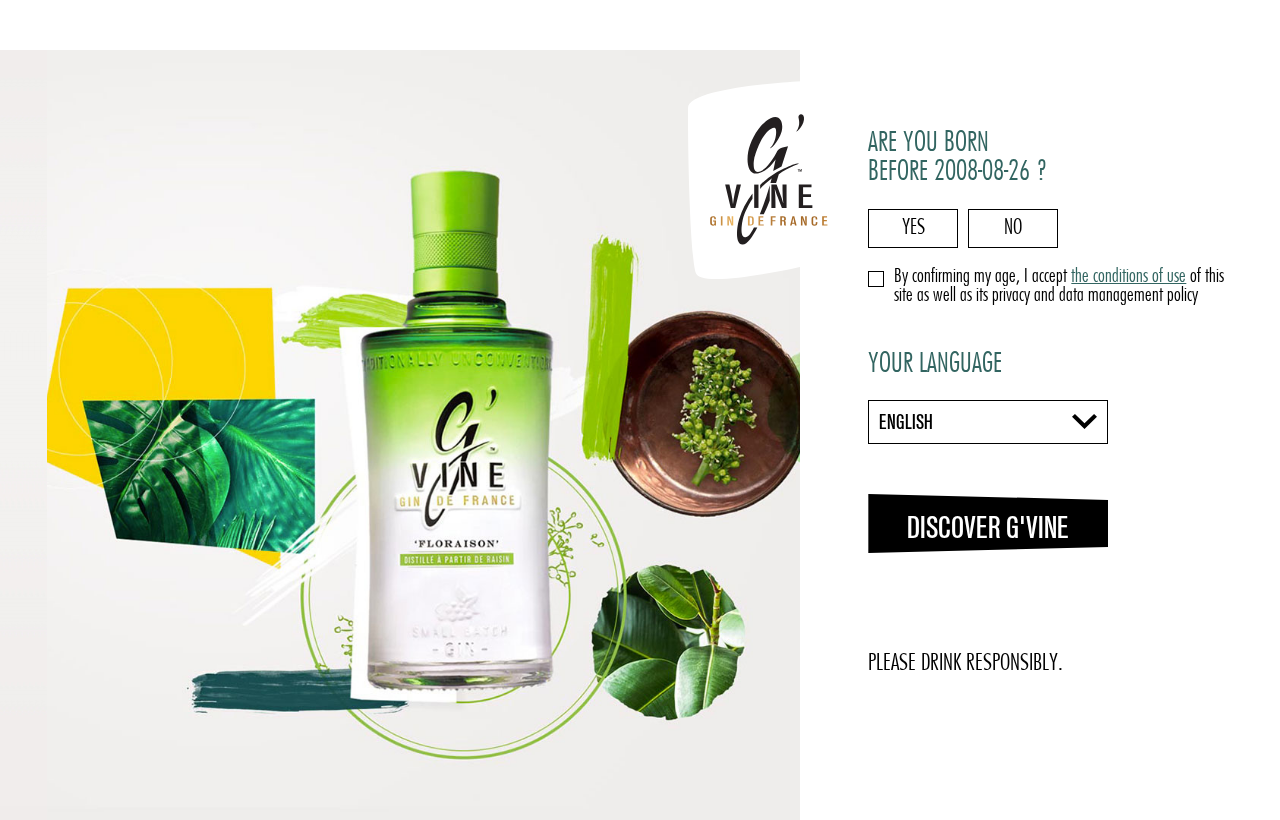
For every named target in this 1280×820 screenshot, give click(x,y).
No (1013, 228)
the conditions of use (1128, 277)
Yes (913, 228)
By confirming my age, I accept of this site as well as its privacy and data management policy (1059, 287)
